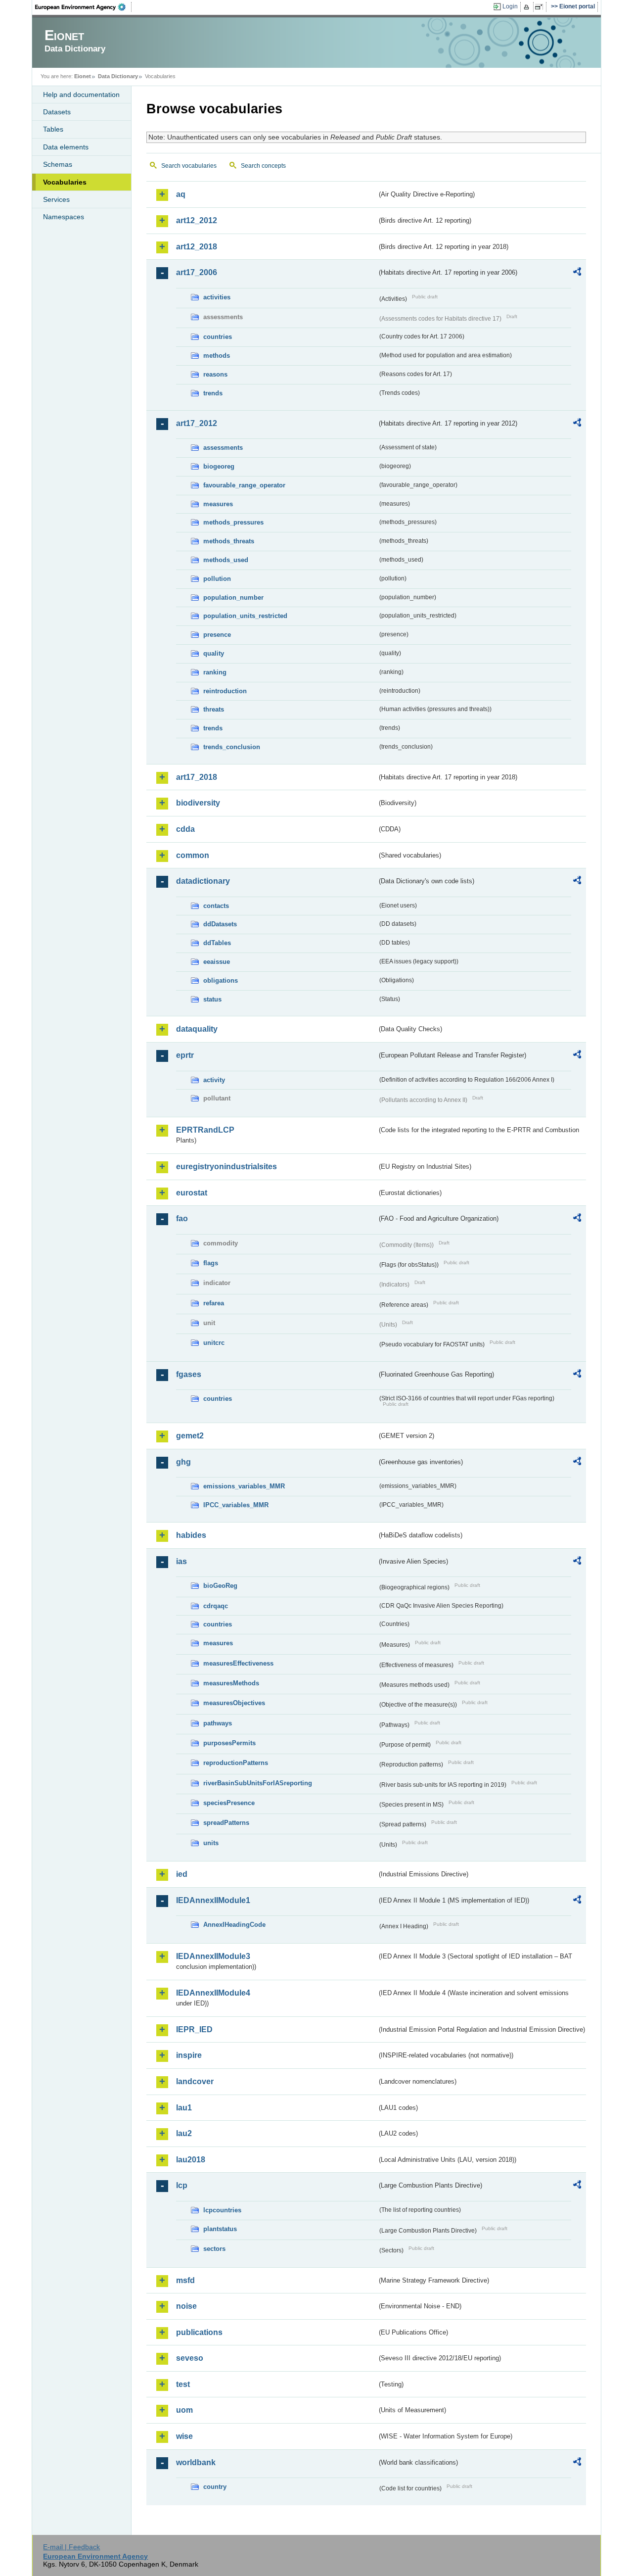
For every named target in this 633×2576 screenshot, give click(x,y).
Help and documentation (81, 95)
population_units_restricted (245, 616)
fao (182, 1218)
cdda (185, 829)
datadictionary (203, 881)
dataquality (197, 1029)
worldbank (196, 2462)
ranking (215, 672)
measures (218, 504)
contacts (216, 906)
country (215, 2487)
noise (186, 2306)
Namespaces (64, 217)
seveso (190, 2358)
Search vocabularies (189, 166)
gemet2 (190, 1436)
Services (56, 199)
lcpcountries (222, 2210)
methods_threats (229, 541)
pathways (218, 1723)
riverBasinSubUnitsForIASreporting (258, 1783)
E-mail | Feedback (71, 2547)
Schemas (58, 164)
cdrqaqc (216, 1606)
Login (510, 6)
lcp (182, 2185)
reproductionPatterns (236, 1763)
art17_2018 (197, 777)
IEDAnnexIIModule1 (213, 1900)
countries (218, 337)
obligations (221, 980)
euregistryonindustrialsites (226, 1167)
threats (214, 709)
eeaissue (217, 962)
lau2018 (191, 2160)
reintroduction (225, 691)
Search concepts (263, 166)
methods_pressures (233, 522)
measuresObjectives (234, 1703)
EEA (84, 7)
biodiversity (198, 803)
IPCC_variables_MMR (236, 1505)
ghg (183, 1462)
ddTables (217, 943)
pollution (217, 579)
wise (184, 2436)
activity (214, 1080)
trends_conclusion (232, 747)
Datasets (57, 112)
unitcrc (214, 1343)
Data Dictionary (118, 76)
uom (184, 2410)
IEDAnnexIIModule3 (213, 1956)
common (193, 855)
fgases (189, 1374)
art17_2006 (197, 272)
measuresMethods (231, 1683)
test (183, 2384)
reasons (215, 374)
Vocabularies (65, 182)
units (211, 1843)
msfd (185, 2280)
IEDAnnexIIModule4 (213, 1993)
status (212, 999)
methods (217, 356)
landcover (195, 2081)
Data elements (66, 147)
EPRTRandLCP (205, 1130)
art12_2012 (197, 220)
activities (217, 297)
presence (217, 635)
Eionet (83, 76)
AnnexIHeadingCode (234, 1925)
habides (191, 1535)
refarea (214, 1303)
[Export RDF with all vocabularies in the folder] (577, 273)
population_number (233, 597)
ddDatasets (220, 924)
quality (214, 653)
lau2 (184, 2133)
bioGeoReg (220, 1586)
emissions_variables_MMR (244, 1486)
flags (211, 1263)
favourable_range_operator (244, 485)
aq (181, 194)
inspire (189, 2055)
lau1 (184, 2108)
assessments (223, 448)
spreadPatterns (226, 1823)
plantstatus (220, 2229)
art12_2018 (197, 247)
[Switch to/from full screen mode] (541, 7)
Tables (53, 129)
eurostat (192, 1193)
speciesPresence (229, 1803)
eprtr (185, 1055)
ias (181, 1561)
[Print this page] (528, 7)
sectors (214, 2249)
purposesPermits (229, 1743)
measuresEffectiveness (238, 1663)
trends (213, 393)
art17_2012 (197, 423)
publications (199, 2332)
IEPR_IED (194, 2029)
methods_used (226, 560)
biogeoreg (219, 466)
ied (182, 1874)
